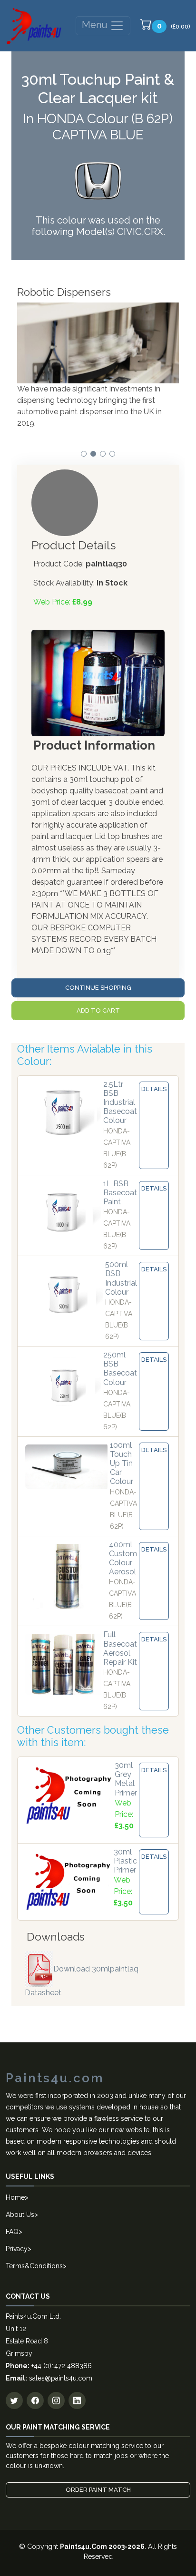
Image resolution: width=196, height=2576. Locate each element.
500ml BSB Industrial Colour (121, 1278)
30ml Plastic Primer (125, 1861)
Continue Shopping (98, 988)
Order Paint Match (98, 2490)
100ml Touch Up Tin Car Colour (122, 1464)
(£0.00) (174, 26)
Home (15, 2197)
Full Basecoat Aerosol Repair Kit (120, 1648)
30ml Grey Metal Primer (126, 1779)
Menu (96, 25)
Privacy (17, 2249)
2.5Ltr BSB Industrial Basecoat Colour (120, 1103)
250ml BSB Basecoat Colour (120, 1369)
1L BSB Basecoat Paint (120, 1193)
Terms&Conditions (34, 2266)
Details (154, 1089)
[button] (84, 454)
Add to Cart (98, 1010)
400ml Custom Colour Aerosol (123, 1558)
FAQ (12, 2232)
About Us (20, 2215)
